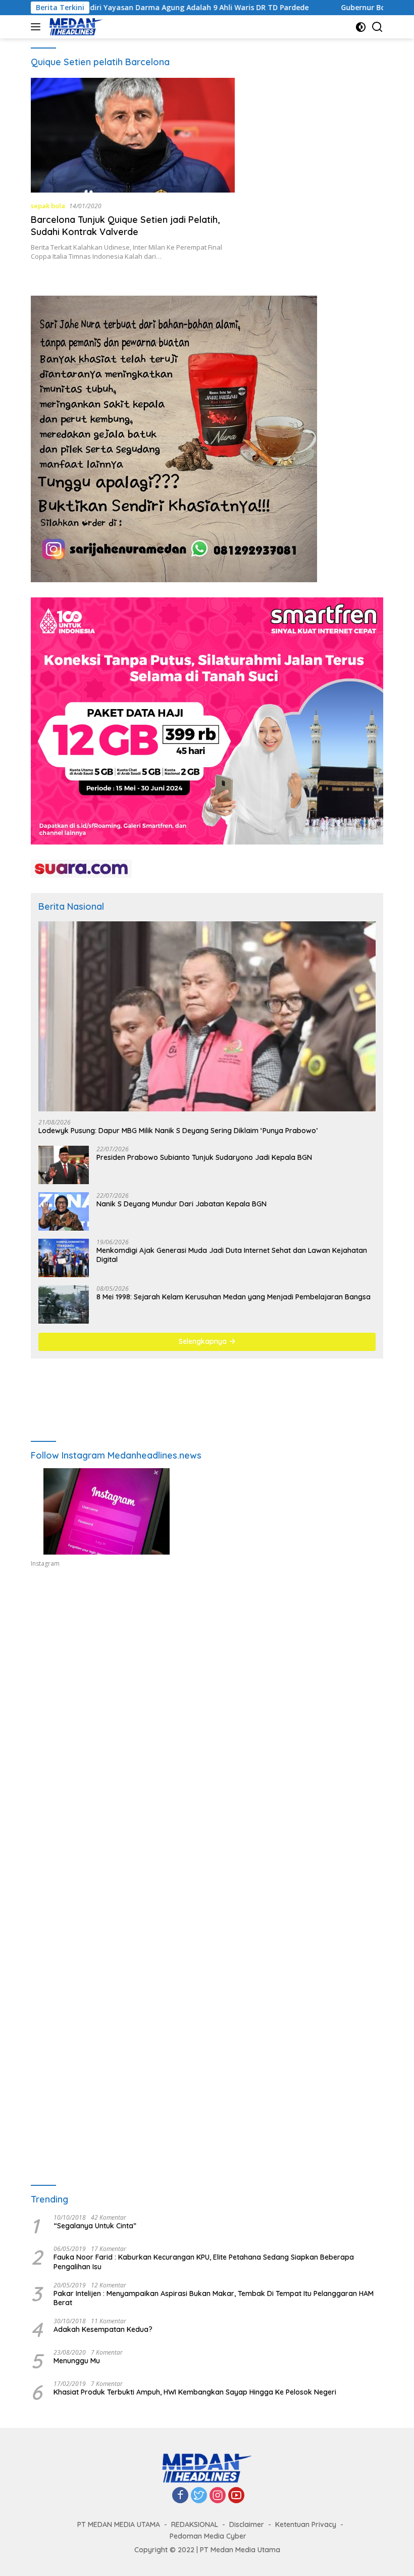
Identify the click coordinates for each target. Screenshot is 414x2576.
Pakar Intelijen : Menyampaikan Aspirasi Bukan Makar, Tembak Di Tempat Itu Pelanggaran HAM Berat (214, 2298)
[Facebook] (180, 2496)
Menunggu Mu (77, 2361)
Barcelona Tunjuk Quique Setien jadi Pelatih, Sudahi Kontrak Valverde (125, 225)
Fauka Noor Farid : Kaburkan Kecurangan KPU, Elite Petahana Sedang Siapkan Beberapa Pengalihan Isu (204, 2262)
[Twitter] (199, 2496)
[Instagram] (218, 2496)
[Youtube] (236, 2496)
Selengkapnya (204, 1341)
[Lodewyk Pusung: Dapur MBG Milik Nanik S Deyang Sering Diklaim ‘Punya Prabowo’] (207, 1016)
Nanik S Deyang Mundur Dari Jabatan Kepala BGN (182, 1204)
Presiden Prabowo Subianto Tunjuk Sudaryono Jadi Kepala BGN (204, 1157)
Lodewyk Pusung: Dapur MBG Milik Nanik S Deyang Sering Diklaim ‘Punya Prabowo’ (178, 1131)
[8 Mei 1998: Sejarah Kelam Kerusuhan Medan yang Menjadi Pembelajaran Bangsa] (64, 1304)
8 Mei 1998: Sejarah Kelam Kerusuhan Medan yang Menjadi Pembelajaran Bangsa (234, 1297)
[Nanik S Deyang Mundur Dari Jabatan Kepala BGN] (64, 1211)
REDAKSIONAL (195, 2524)
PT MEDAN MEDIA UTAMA (119, 2524)
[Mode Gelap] (361, 27)
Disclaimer (247, 2524)
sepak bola (48, 206)
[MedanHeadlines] (75, 27)
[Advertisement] (207, 1676)
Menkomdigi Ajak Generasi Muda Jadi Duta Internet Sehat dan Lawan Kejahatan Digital (232, 1255)
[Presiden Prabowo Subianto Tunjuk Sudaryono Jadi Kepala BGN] (64, 1165)
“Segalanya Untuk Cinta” (95, 2226)
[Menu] (38, 27)
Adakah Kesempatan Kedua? (103, 2329)
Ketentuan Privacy (306, 2524)
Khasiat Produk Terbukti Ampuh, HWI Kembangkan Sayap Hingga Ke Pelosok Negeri (195, 2392)
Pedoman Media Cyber (208, 2536)
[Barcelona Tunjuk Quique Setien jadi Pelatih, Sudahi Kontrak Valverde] (133, 135)
